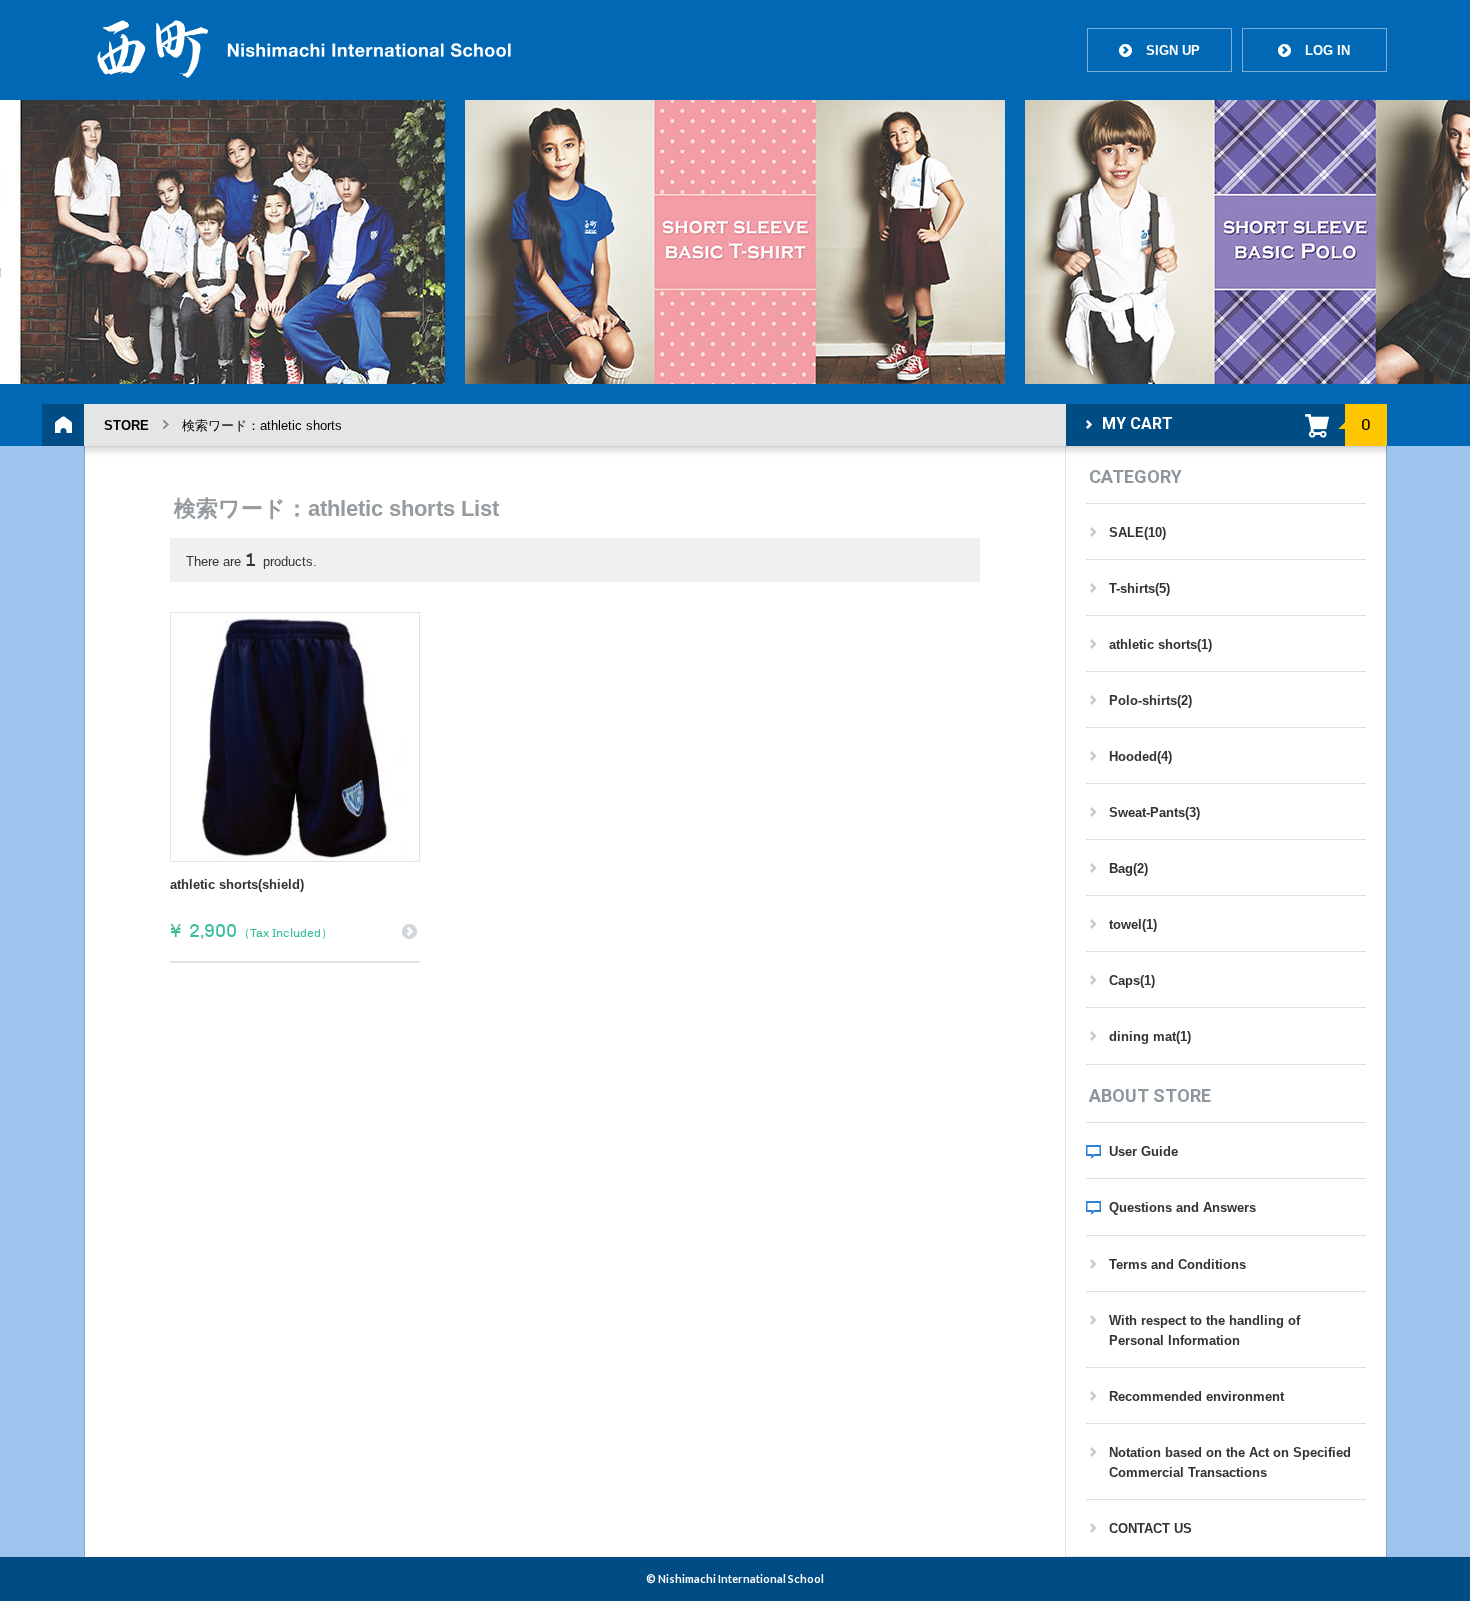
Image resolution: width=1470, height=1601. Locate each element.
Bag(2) (1128, 868)
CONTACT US (1150, 1528)
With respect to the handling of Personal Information (1204, 1330)
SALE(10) (1137, 532)
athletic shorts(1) (1160, 644)
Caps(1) (1132, 980)
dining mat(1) (1150, 1036)
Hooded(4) (1140, 756)
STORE (126, 425)
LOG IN (1314, 50)
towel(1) (1133, 924)
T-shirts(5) (1139, 588)
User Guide (1143, 1151)
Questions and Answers (1182, 1207)
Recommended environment (1196, 1396)
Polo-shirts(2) (1150, 700)
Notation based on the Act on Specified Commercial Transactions (1230, 1462)
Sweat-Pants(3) (1154, 812)
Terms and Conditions (1177, 1264)
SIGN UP (1159, 50)
